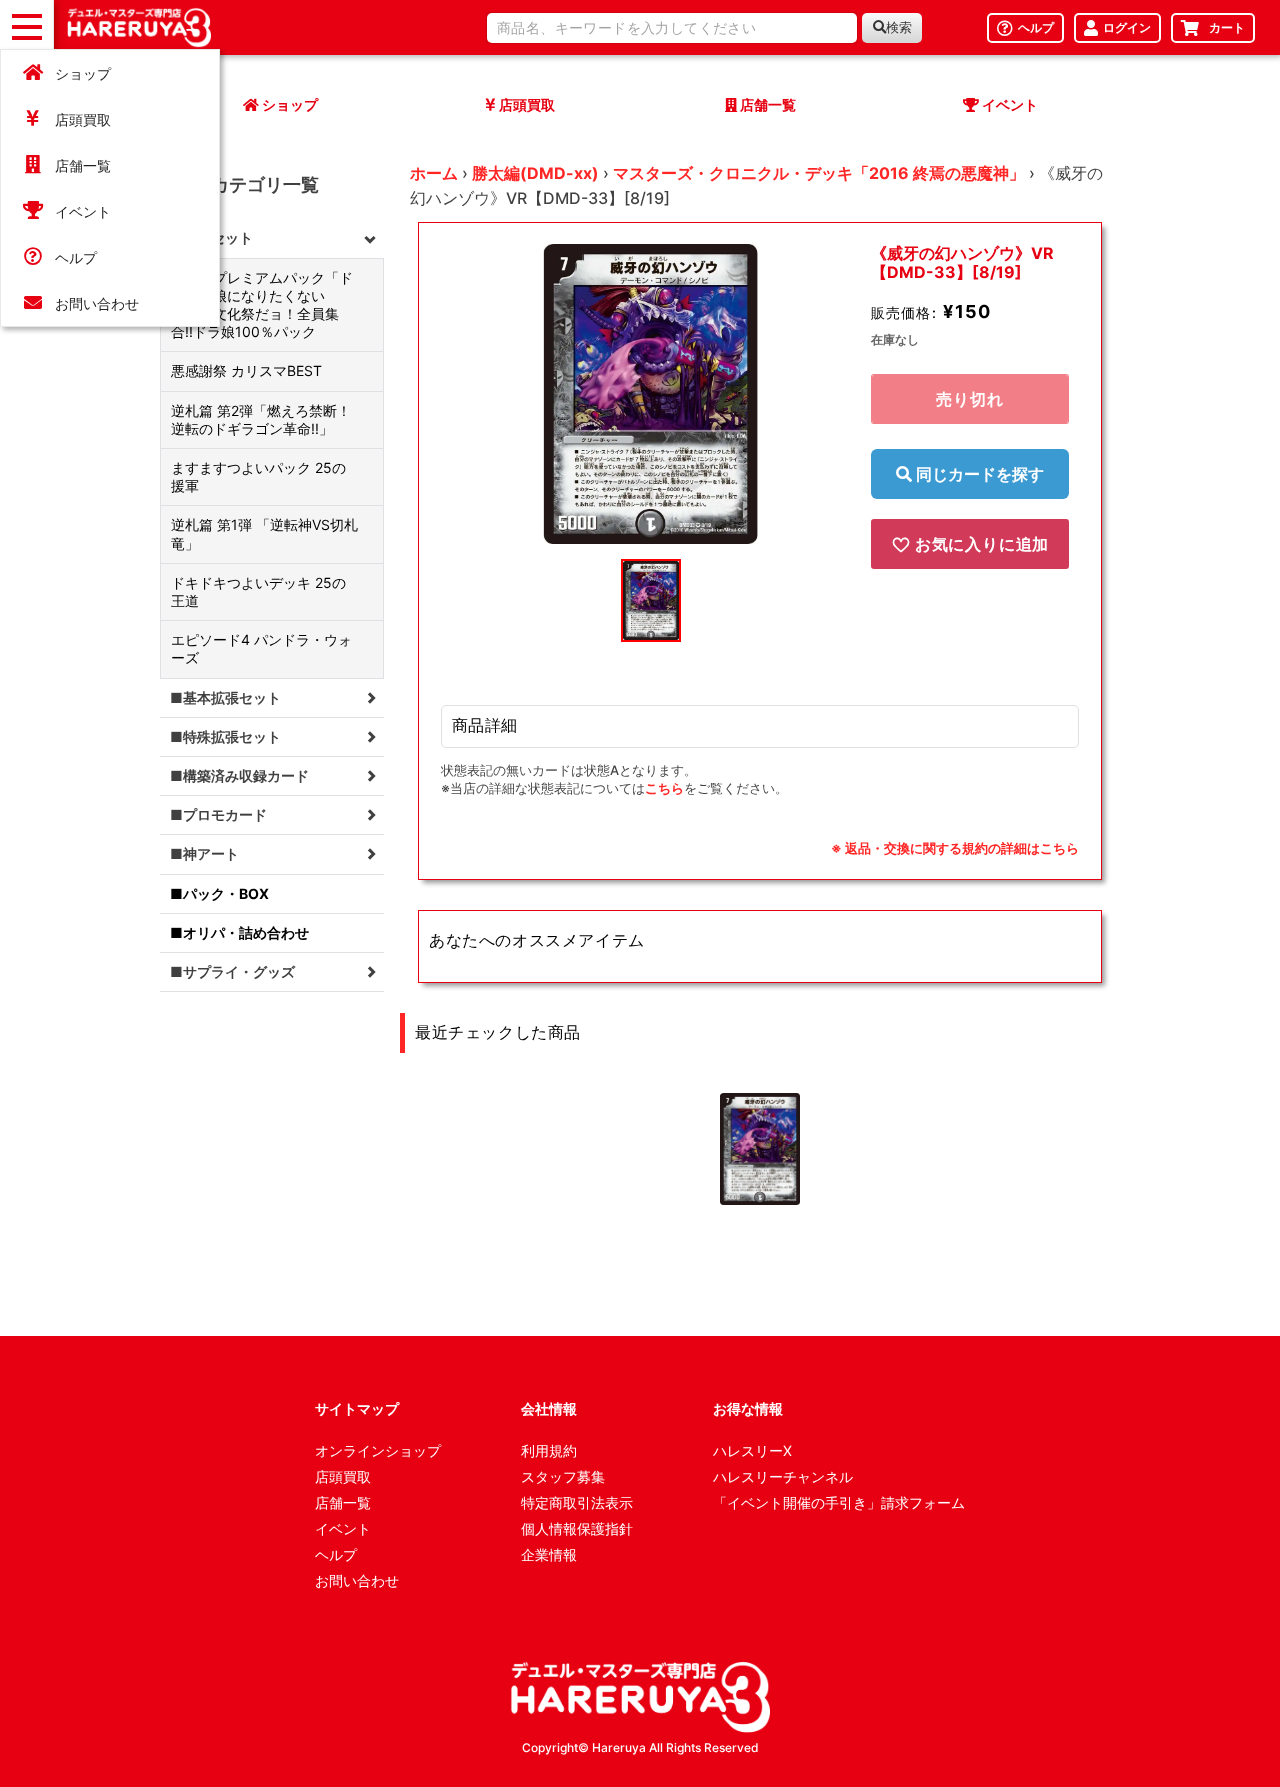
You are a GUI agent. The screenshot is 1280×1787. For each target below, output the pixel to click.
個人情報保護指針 (577, 1528)
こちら (664, 788)
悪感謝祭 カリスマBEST (246, 370)
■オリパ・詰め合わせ (239, 932)
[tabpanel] (651, 394)
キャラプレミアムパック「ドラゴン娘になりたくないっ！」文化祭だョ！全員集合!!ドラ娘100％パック (262, 305)
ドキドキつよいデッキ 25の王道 (258, 591)
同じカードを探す (978, 474)
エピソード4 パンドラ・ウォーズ (261, 648)
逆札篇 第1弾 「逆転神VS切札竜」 (264, 533)
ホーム (434, 173)
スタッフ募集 (563, 1476)
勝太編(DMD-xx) (535, 173)
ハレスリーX (752, 1450)
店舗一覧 (83, 165)
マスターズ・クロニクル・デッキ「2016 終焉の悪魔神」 (819, 173)
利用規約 (549, 1450)
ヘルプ (76, 257)
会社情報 (549, 1408)
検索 (899, 27)
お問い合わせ (97, 303)
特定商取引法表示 (577, 1502)
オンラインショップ (378, 1450)
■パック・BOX (219, 893)
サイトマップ (357, 1408)
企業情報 (549, 1554)
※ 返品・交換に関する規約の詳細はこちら (955, 848)
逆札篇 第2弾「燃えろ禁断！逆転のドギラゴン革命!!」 (261, 419)
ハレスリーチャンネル (783, 1476)
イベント (83, 211)
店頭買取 (83, 119)
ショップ (83, 73)
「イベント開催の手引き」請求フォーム (839, 1502)
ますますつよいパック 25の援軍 (258, 476)
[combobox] (672, 28)
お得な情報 (748, 1408)
